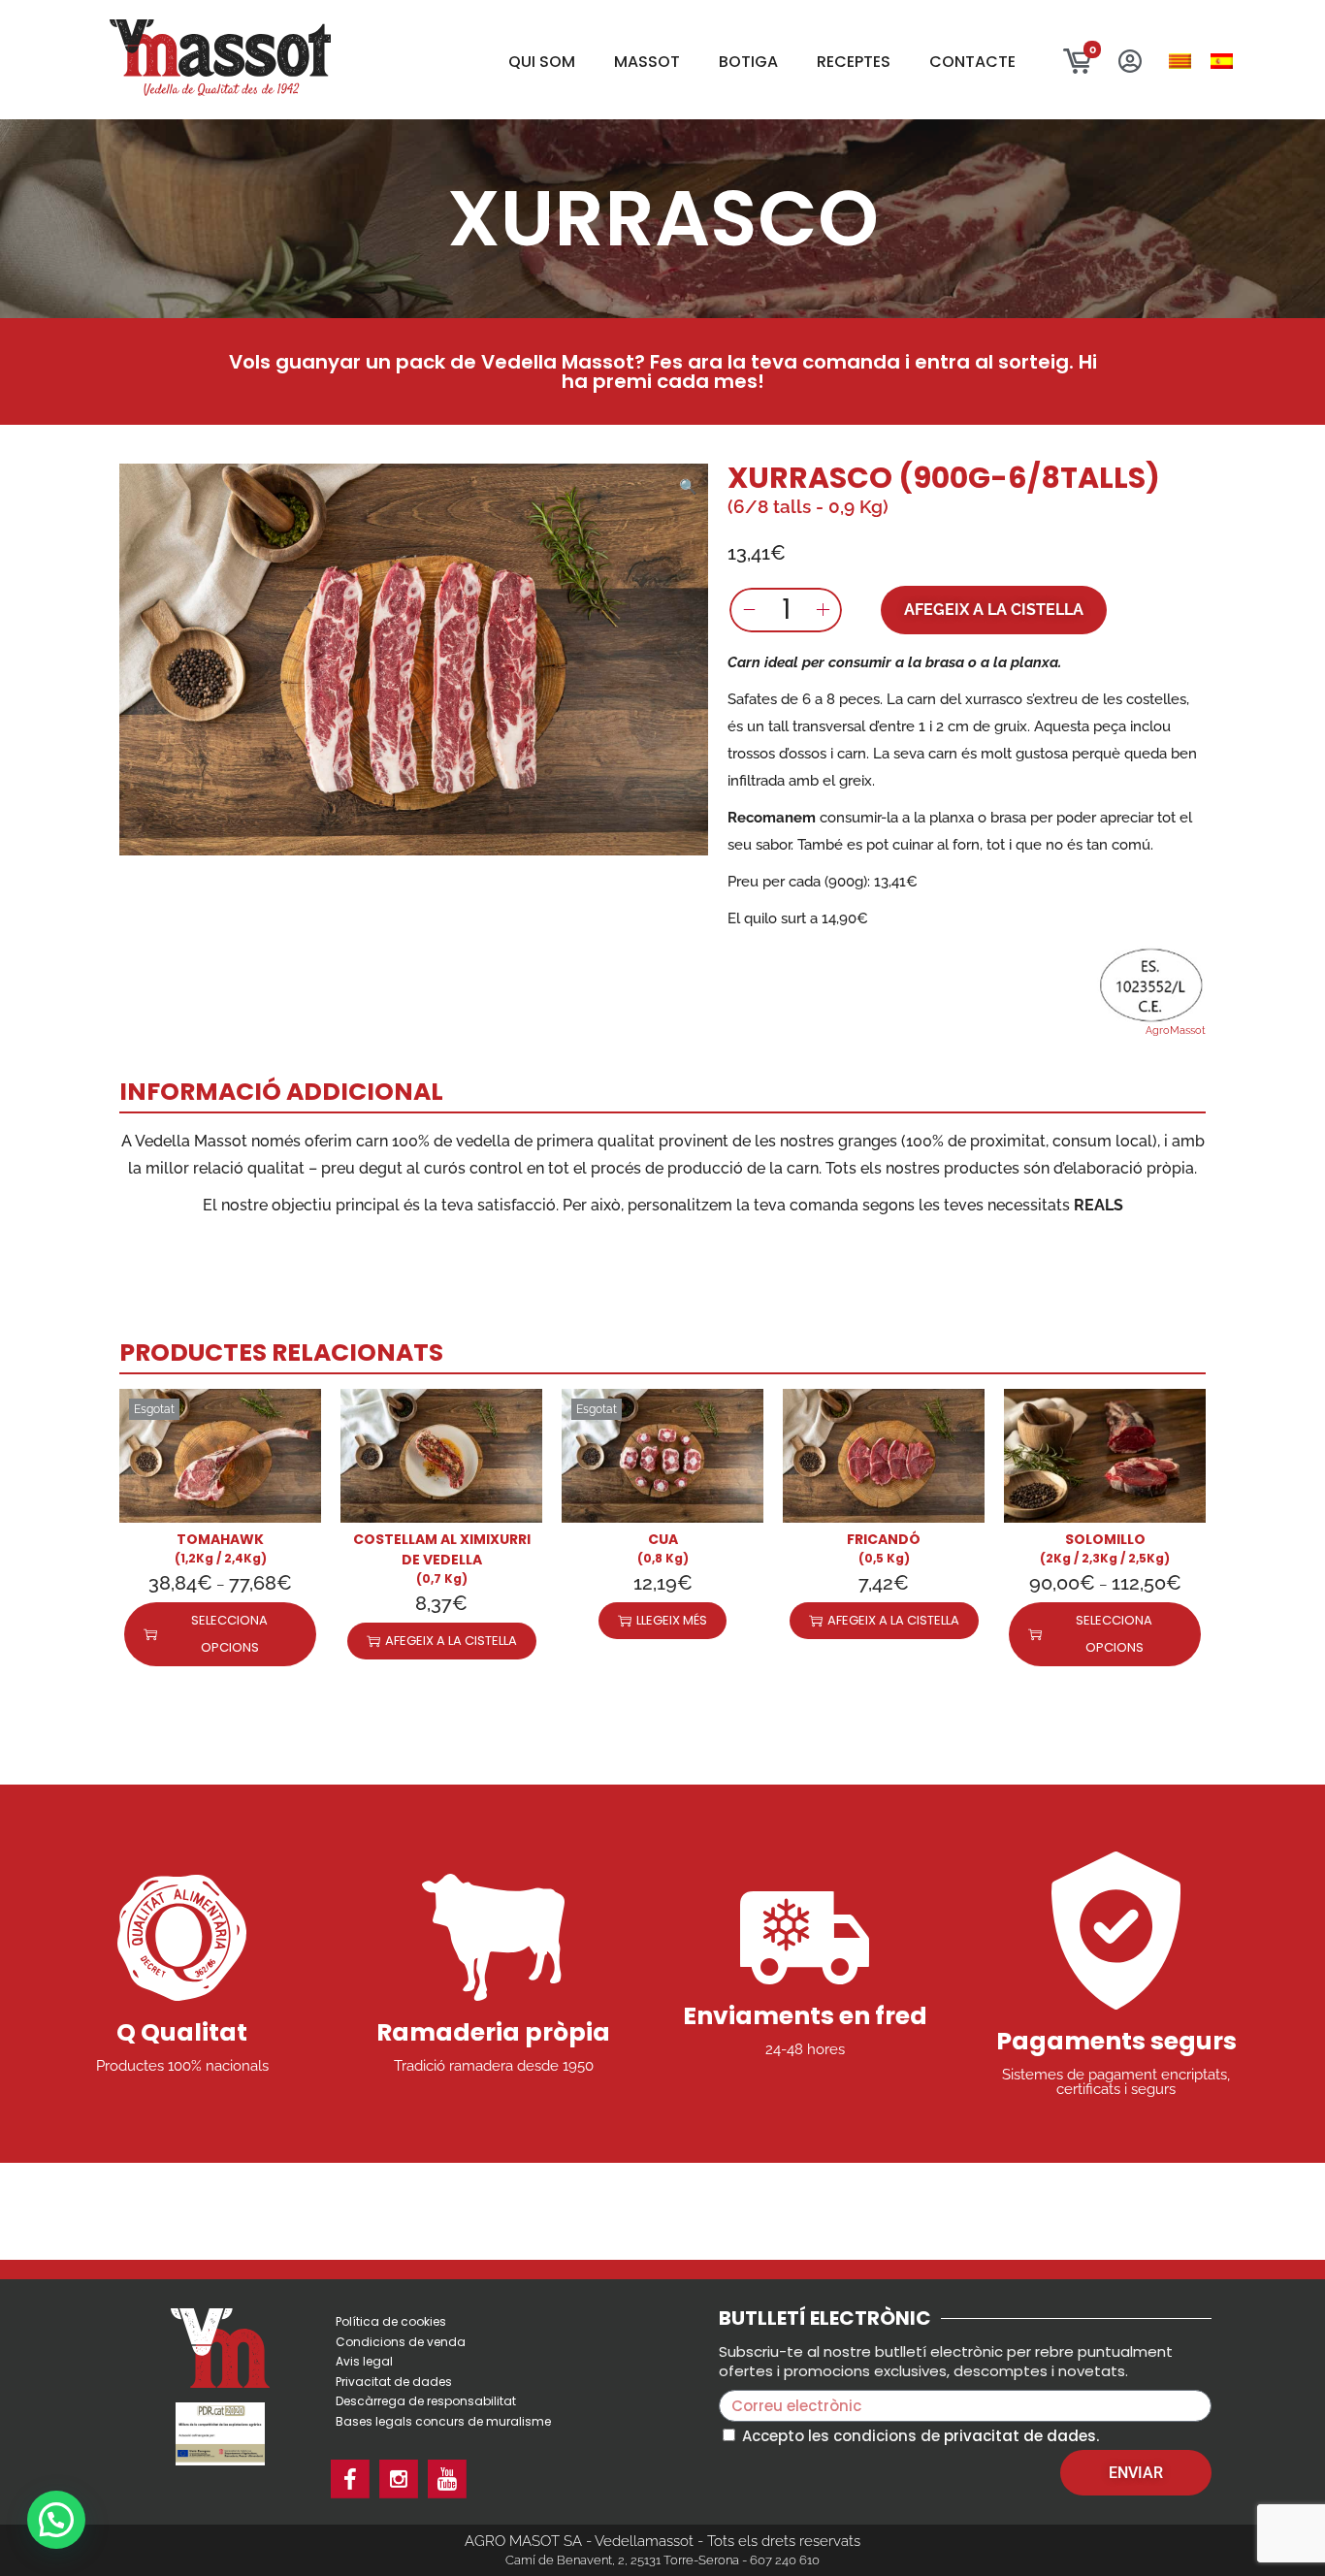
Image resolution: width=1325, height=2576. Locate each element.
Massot (647, 62)
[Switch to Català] (1180, 62)
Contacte (972, 62)
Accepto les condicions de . (921, 2436)
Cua (663, 1539)
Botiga (748, 62)
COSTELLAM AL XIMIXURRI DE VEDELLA (442, 1549)
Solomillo (1105, 1539)
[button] (689, 483)
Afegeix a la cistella (994, 610)
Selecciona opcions (229, 1634)
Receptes (854, 62)
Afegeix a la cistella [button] (451, 1641)
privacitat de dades (1020, 2436)
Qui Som (542, 62)
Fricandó (884, 1539)
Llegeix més (672, 1620)
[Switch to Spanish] (1222, 62)
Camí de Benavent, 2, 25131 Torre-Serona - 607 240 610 (662, 2560)
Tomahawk (220, 1539)
